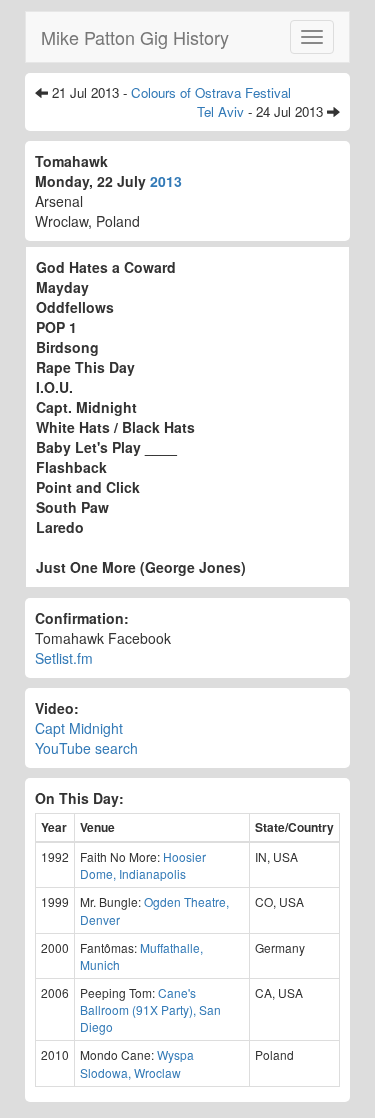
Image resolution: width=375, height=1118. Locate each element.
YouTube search (86, 748)
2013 (166, 181)
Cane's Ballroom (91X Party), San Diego (150, 1009)
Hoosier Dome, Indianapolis (143, 865)
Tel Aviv (220, 111)
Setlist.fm (64, 658)
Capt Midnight (79, 728)
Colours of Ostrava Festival (211, 92)
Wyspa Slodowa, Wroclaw (137, 1063)
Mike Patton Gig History (135, 37)
